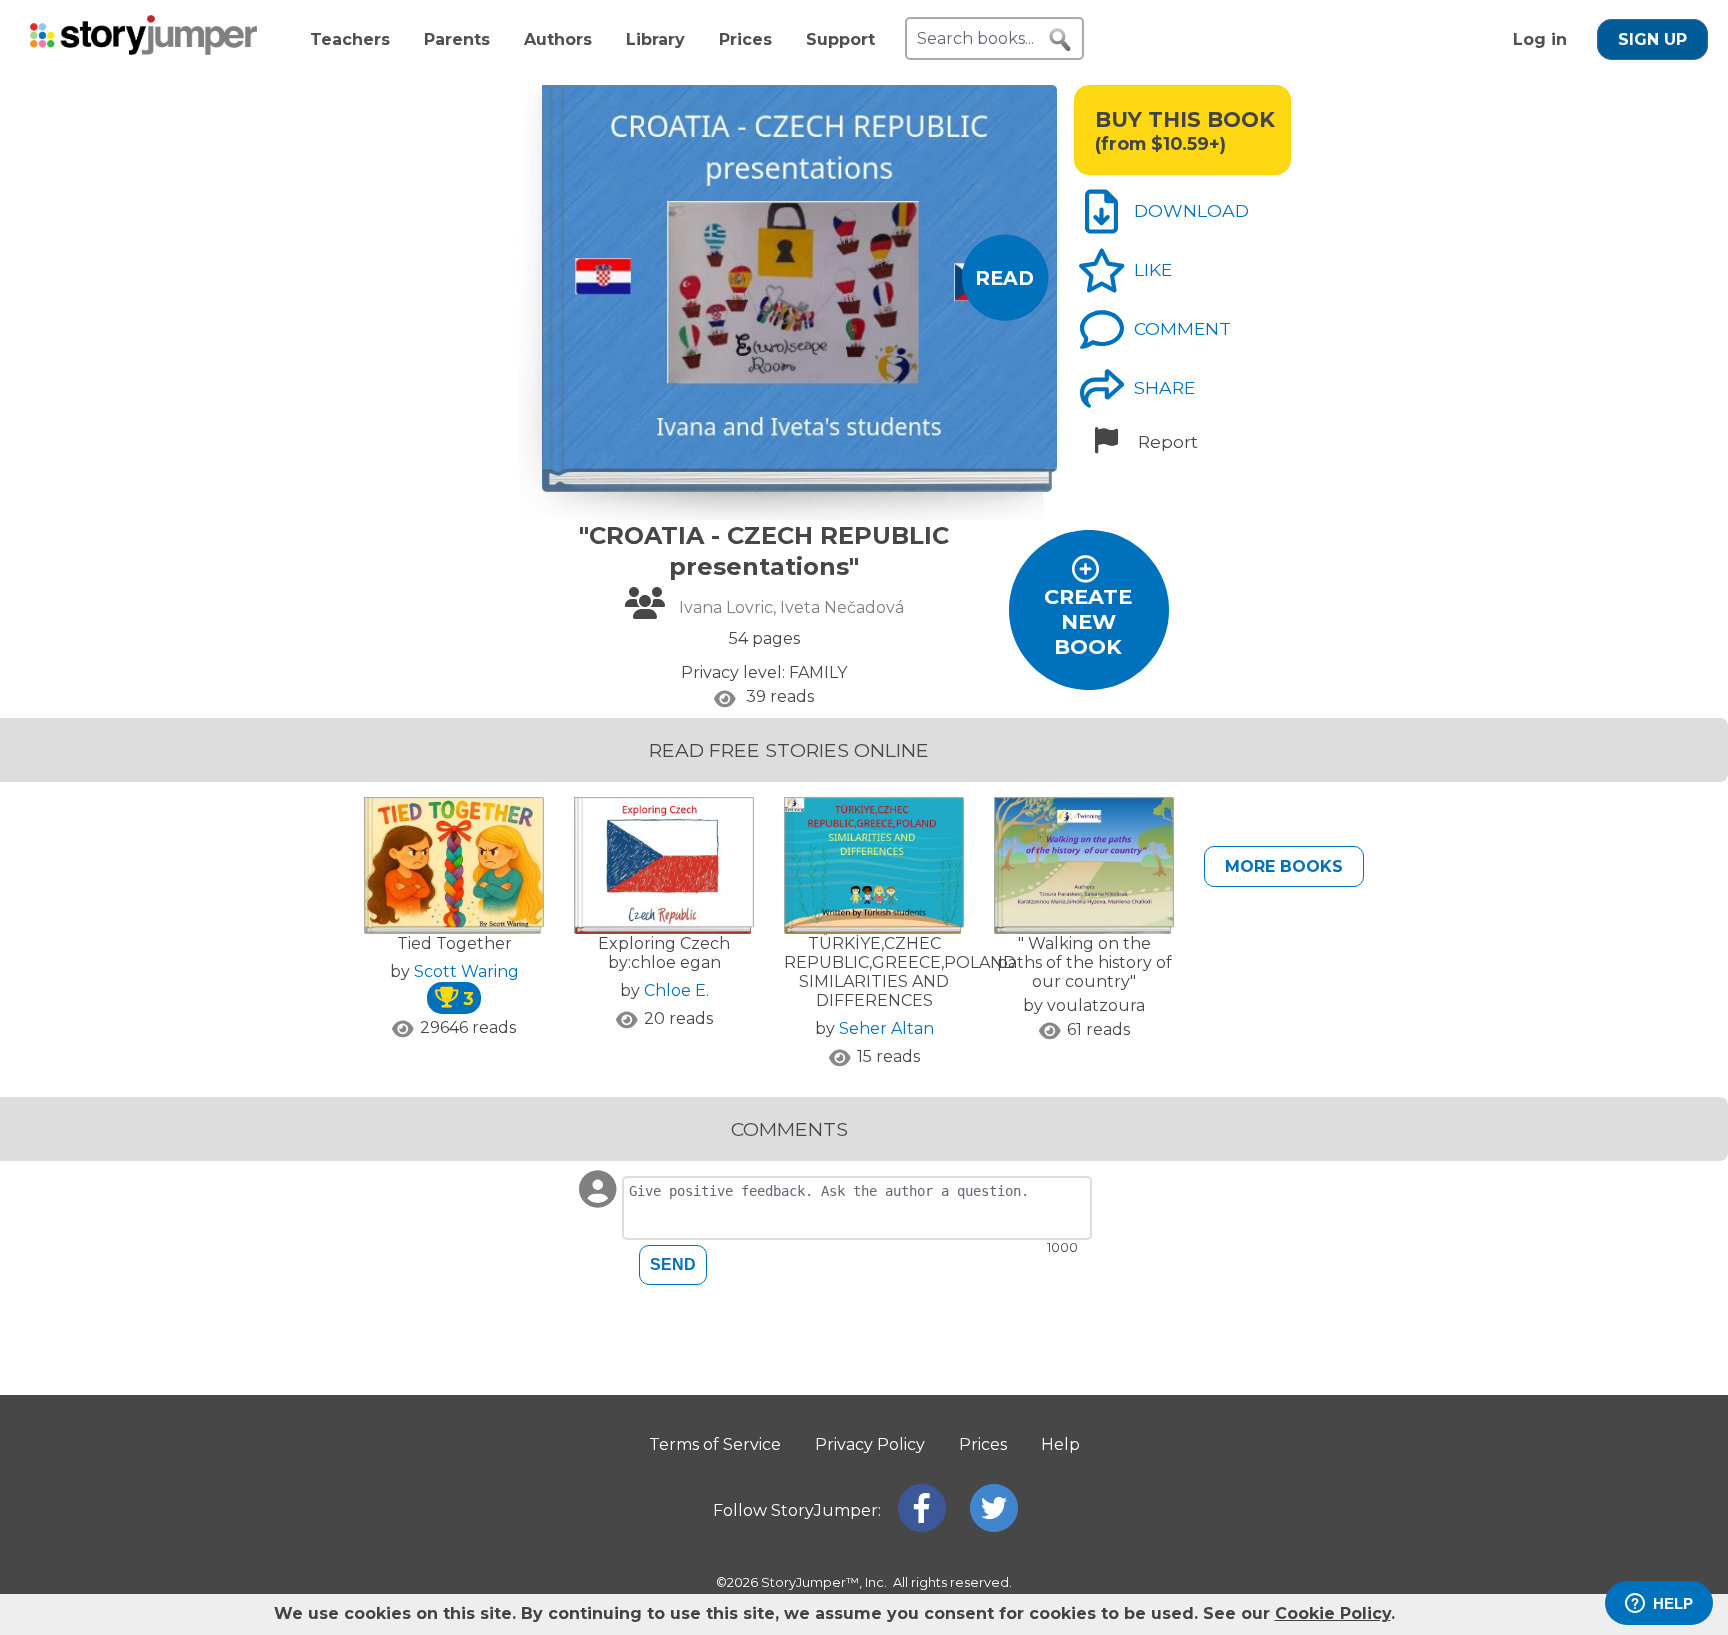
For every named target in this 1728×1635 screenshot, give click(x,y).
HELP (1673, 1603)
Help (1060, 1444)
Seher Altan (886, 1028)
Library (655, 39)
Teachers (350, 39)
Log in (1540, 39)
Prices (745, 39)
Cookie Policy (1333, 1613)
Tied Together (454, 943)
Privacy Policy (870, 1444)
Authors (558, 39)
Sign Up (1652, 39)
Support (840, 39)
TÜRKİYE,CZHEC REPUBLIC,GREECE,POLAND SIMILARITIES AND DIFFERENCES (900, 972)
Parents (457, 39)
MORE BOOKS (1284, 866)
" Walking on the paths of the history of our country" (1084, 962)
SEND (673, 1264)
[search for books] (1060, 40)
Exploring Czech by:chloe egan (664, 953)
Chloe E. (676, 990)
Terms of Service (715, 1444)
